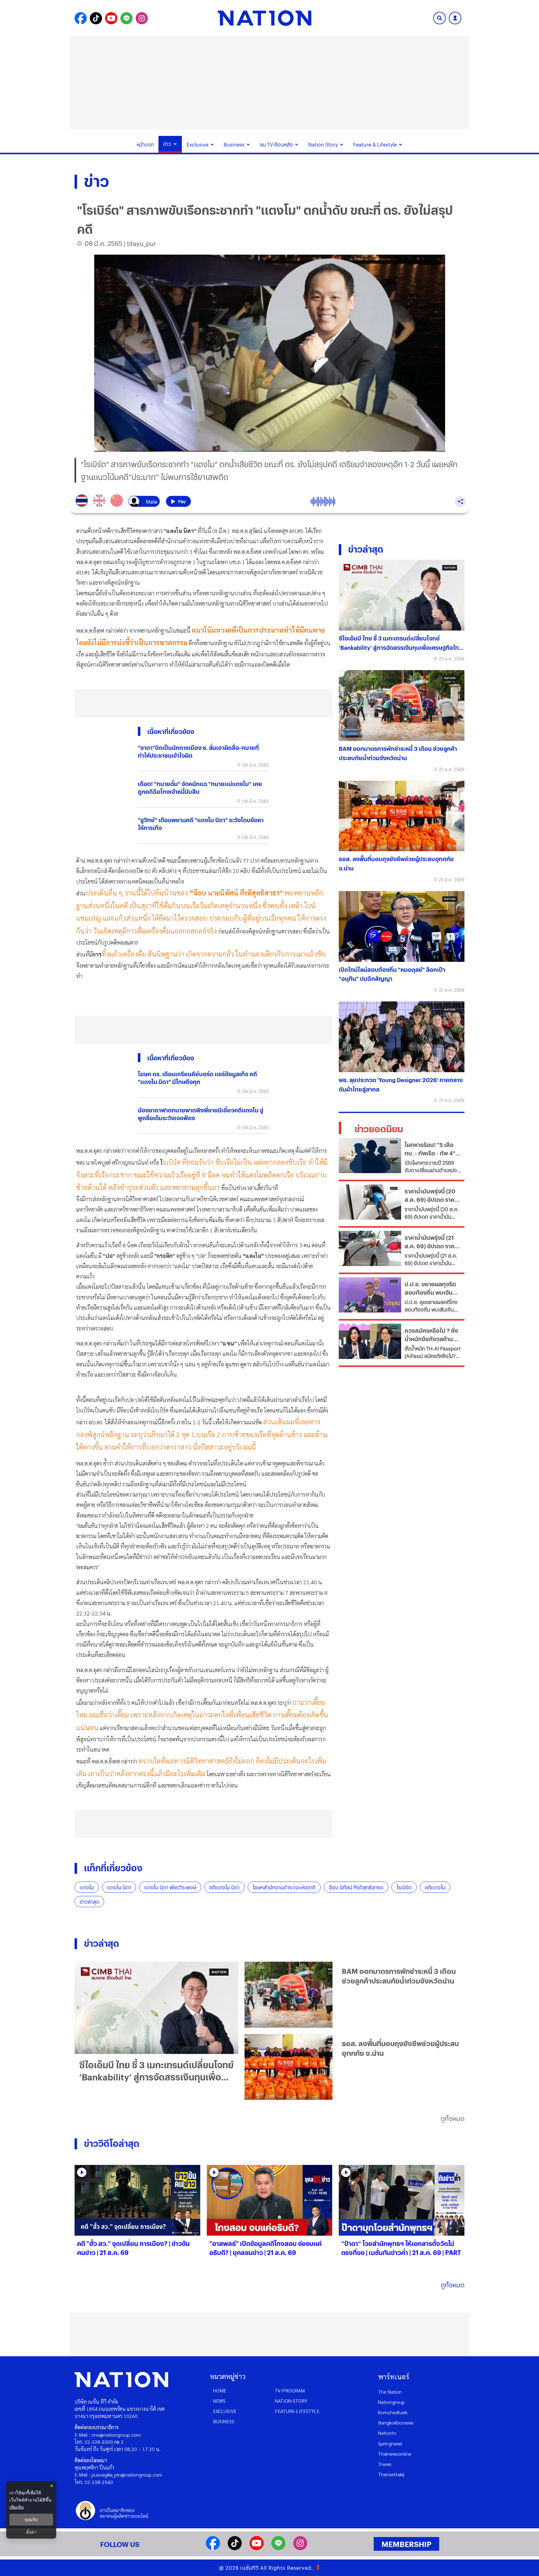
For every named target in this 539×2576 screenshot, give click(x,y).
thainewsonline (395, 2454)
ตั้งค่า (31, 2532)
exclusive (225, 2411)
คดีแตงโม (435, 1887)
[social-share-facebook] (81, 18)
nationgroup (391, 2402)
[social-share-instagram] (142, 18)
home (220, 2390)
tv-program (290, 2390)
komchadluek (393, 2412)
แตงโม (87, 1887)
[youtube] (257, 2548)
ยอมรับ (31, 2520)
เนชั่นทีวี (250, 2568)
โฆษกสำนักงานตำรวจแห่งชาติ (284, 1887)
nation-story (291, 2401)
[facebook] (213, 2548)
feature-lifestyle (297, 2411)
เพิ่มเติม (17, 2507)
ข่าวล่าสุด (89, 1902)
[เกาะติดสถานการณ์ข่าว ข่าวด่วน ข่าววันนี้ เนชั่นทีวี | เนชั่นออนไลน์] (265, 18)
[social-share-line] (126, 18)
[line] (278, 2548)
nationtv (387, 2433)
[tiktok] (235, 2548)
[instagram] (300, 2548)
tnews (385, 2464)
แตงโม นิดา (119, 1887)
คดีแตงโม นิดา (224, 1887)
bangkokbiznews (396, 2422)
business (224, 2421)
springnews (390, 2443)
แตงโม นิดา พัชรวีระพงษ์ (170, 1887)
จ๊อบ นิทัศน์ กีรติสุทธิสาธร (356, 1887)
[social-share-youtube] (111, 18)
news (219, 2401)
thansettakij (391, 2474)
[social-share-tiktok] (96, 18)
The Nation (390, 2392)
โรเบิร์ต (404, 1887)
